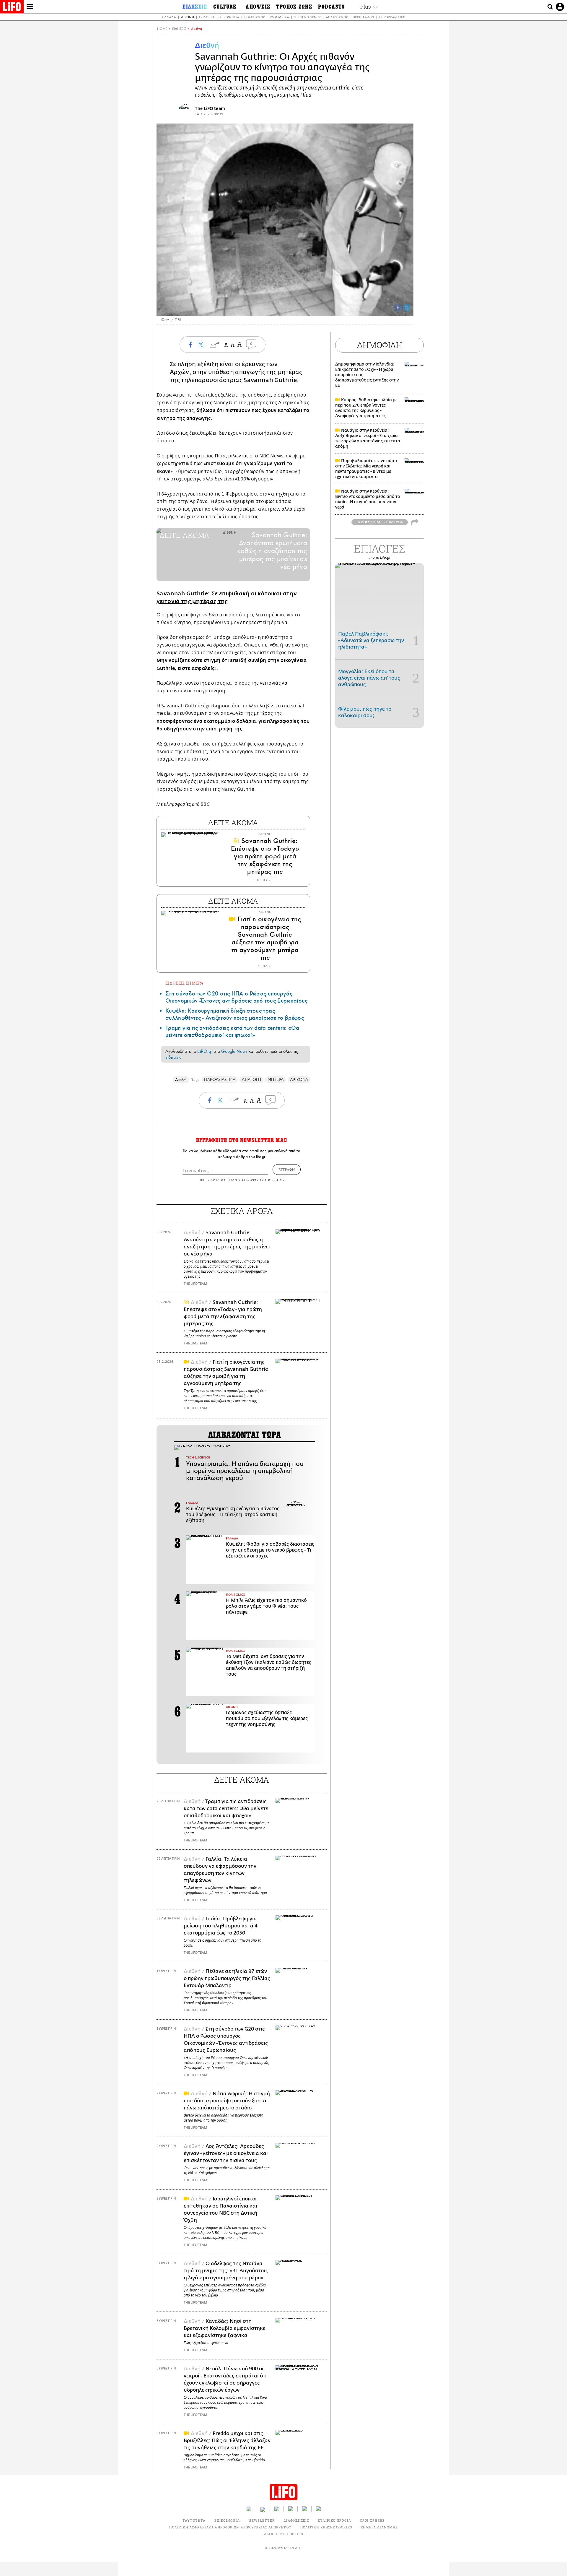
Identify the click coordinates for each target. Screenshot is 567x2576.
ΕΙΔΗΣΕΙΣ (179, 29)
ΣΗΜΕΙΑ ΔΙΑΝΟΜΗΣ (379, 2527)
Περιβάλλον (363, 17)
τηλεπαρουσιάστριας (212, 380)
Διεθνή (188, 17)
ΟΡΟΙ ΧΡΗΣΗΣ (209, 1180)
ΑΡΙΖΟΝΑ (299, 1080)
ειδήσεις (173, 1057)
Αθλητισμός (337, 17)
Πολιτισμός (254, 17)
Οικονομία (230, 17)
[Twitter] (407, 308)
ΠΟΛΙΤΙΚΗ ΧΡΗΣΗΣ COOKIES (326, 2527)
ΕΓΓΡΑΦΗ (287, 1170)
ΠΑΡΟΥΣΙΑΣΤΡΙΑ (220, 1080)
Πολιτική (207, 17)
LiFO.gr (205, 1051)
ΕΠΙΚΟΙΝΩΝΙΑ (227, 2520)
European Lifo (392, 17)
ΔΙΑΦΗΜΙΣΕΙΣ (296, 2520)
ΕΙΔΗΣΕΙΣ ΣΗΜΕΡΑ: (185, 983)
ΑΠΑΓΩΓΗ (251, 1080)
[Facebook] (398, 308)
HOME (162, 29)
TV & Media (279, 17)
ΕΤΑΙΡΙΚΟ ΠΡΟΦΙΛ (334, 2520)
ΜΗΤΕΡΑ (276, 1080)
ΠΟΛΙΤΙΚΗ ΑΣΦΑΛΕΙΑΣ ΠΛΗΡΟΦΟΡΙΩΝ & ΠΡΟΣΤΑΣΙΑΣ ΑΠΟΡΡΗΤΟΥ (230, 2527)
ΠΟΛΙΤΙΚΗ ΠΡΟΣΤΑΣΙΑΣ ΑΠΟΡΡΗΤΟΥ (256, 1180)
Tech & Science (307, 17)
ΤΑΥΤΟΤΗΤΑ (194, 2520)
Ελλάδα (169, 17)
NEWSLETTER (262, 2520)
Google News (234, 1051)
